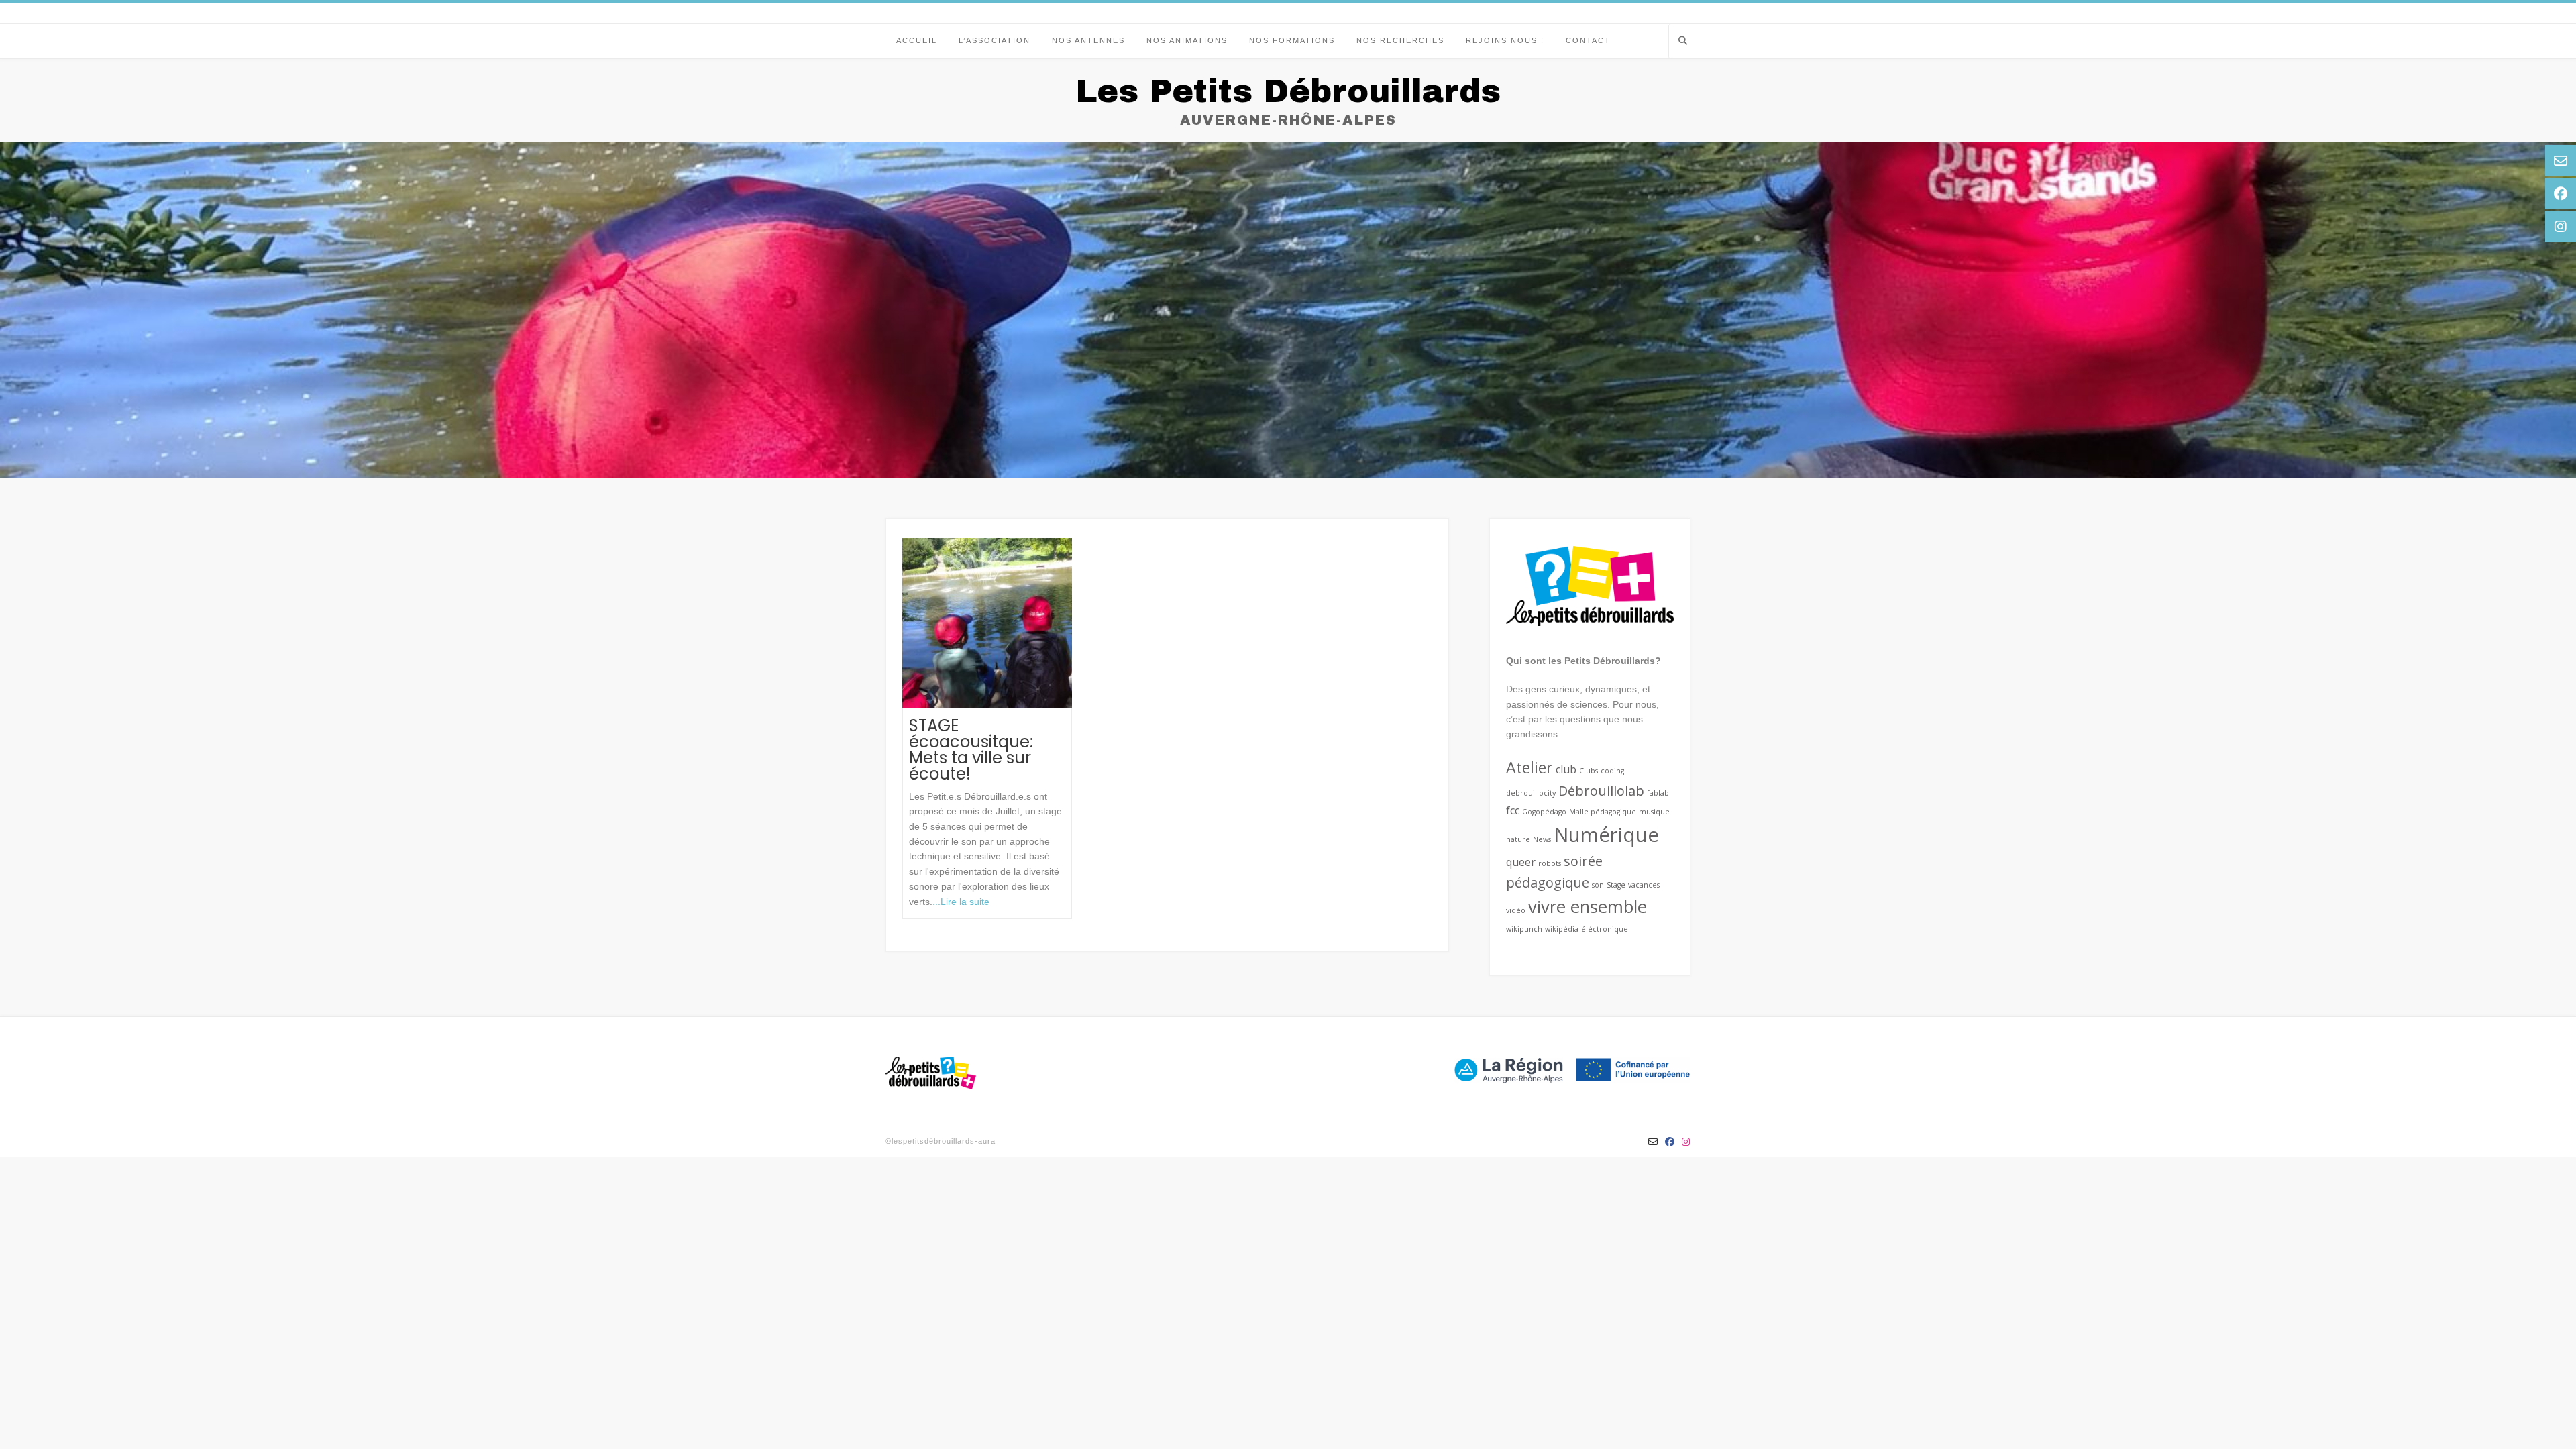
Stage (1616, 885)
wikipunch (1524, 929)
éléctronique (1605, 929)
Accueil (917, 40)
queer (1521, 862)
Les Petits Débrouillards (1288, 91)
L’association (995, 40)
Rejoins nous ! (1505, 40)
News (1542, 839)
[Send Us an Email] (1653, 1142)
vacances (1644, 885)
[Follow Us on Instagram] (1686, 1142)
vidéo (1516, 910)
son (1598, 885)
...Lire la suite (961, 902)
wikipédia (1562, 929)
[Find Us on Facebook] (1670, 1142)
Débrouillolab (1601, 791)
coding (1612, 771)
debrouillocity (1531, 793)
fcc (1513, 810)
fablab (1658, 793)
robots (1550, 863)
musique (1654, 812)
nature (1518, 839)
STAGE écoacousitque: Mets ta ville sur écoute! (971, 750)
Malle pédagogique (1603, 812)
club (1566, 769)
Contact (1588, 40)
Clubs (1589, 771)
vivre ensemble (1588, 907)
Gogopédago (1544, 812)
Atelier (1529, 767)
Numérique (1606, 835)
